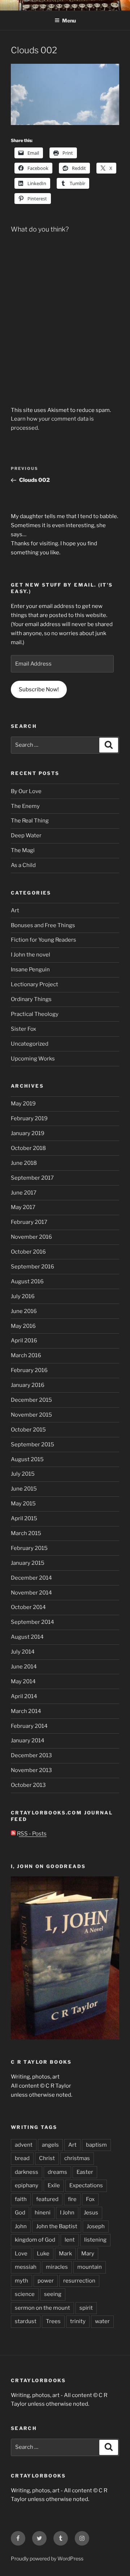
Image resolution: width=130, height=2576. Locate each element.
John (21, 2226)
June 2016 (24, 1311)
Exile (54, 2185)
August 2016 (27, 1281)
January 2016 (28, 1385)
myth (21, 2281)
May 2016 (23, 1326)
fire (72, 2199)
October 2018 (28, 1148)
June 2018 (24, 1163)
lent (70, 2240)
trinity (78, 2321)
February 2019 (29, 1118)
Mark (65, 2254)
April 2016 (24, 1341)
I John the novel (31, 955)
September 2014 (32, 1622)
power (46, 2281)
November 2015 (31, 1415)
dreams (57, 2172)
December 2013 (31, 1755)
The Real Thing (30, 821)
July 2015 (23, 1474)
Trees (53, 2321)
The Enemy (25, 806)
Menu (69, 20)
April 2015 (24, 1518)
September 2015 (32, 1445)
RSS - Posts (31, 1834)
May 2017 (23, 1207)
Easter (85, 2172)
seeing (53, 2294)
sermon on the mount (42, 2308)
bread (22, 2158)
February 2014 (29, 1726)
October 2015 (28, 1430)
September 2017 (32, 1178)
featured (47, 2199)
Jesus (91, 2213)
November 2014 (31, 1593)
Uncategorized (30, 1044)
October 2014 (28, 1607)
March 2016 (26, 1355)
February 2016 (29, 1370)
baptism (96, 2145)
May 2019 (23, 1104)
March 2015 (26, 1533)
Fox (90, 2199)
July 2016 (23, 1296)
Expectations (86, 2185)
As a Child (23, 865)
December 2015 (31, 1400)
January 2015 (28, 1563)
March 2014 (26, 1711)
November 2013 (31, 1770)
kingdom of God (35, 2240)
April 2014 (24, 1696)
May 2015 (23, 1504)
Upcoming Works (33, 1059)
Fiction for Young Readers (44, 940)
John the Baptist (57, 2226)
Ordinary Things (31, 999)
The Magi (23, 850)
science (25, 2294)
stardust (26, 2321)
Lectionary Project (34, 984)
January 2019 (28, 1133)
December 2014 (31, 1578)
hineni (43, 2213)
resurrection (79, 2281)
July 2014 (23, 1652)
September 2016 (32, 1267)
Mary (88, 2254)
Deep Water (26, 835)
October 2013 (28, 1785)
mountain (90, 2267)
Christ (47, 2158)
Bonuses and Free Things (43, 925)
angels (50, 2145)
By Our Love (26, 791)
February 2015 (29, 1548)
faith (21, 2199)
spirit (86, 2308)
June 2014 (24, 1667)
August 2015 (27, 1459)
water (102, 2321)
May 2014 (23, 1681)
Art (15, 910)
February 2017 (29, 1222)
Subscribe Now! (39, 689)
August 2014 (27, 1637)
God (20, 2213)
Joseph (96, 2226)
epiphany (27, 2185)
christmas (77, 2158)
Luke (43, 2254)
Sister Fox (23, 1029)
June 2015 (24, 1489)
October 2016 (28, 1252)
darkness (27, 2172)
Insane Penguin (30, 970)
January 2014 (28, 1741)
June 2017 (24, 1193)
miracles (57, 2267)
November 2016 (31, 1237)
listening (95, 2240)
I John (67, 2213)
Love (21, 2254)
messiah (26, 2267)
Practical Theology (35, 1014)
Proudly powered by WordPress (47, 2558)
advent (24, 2145)
